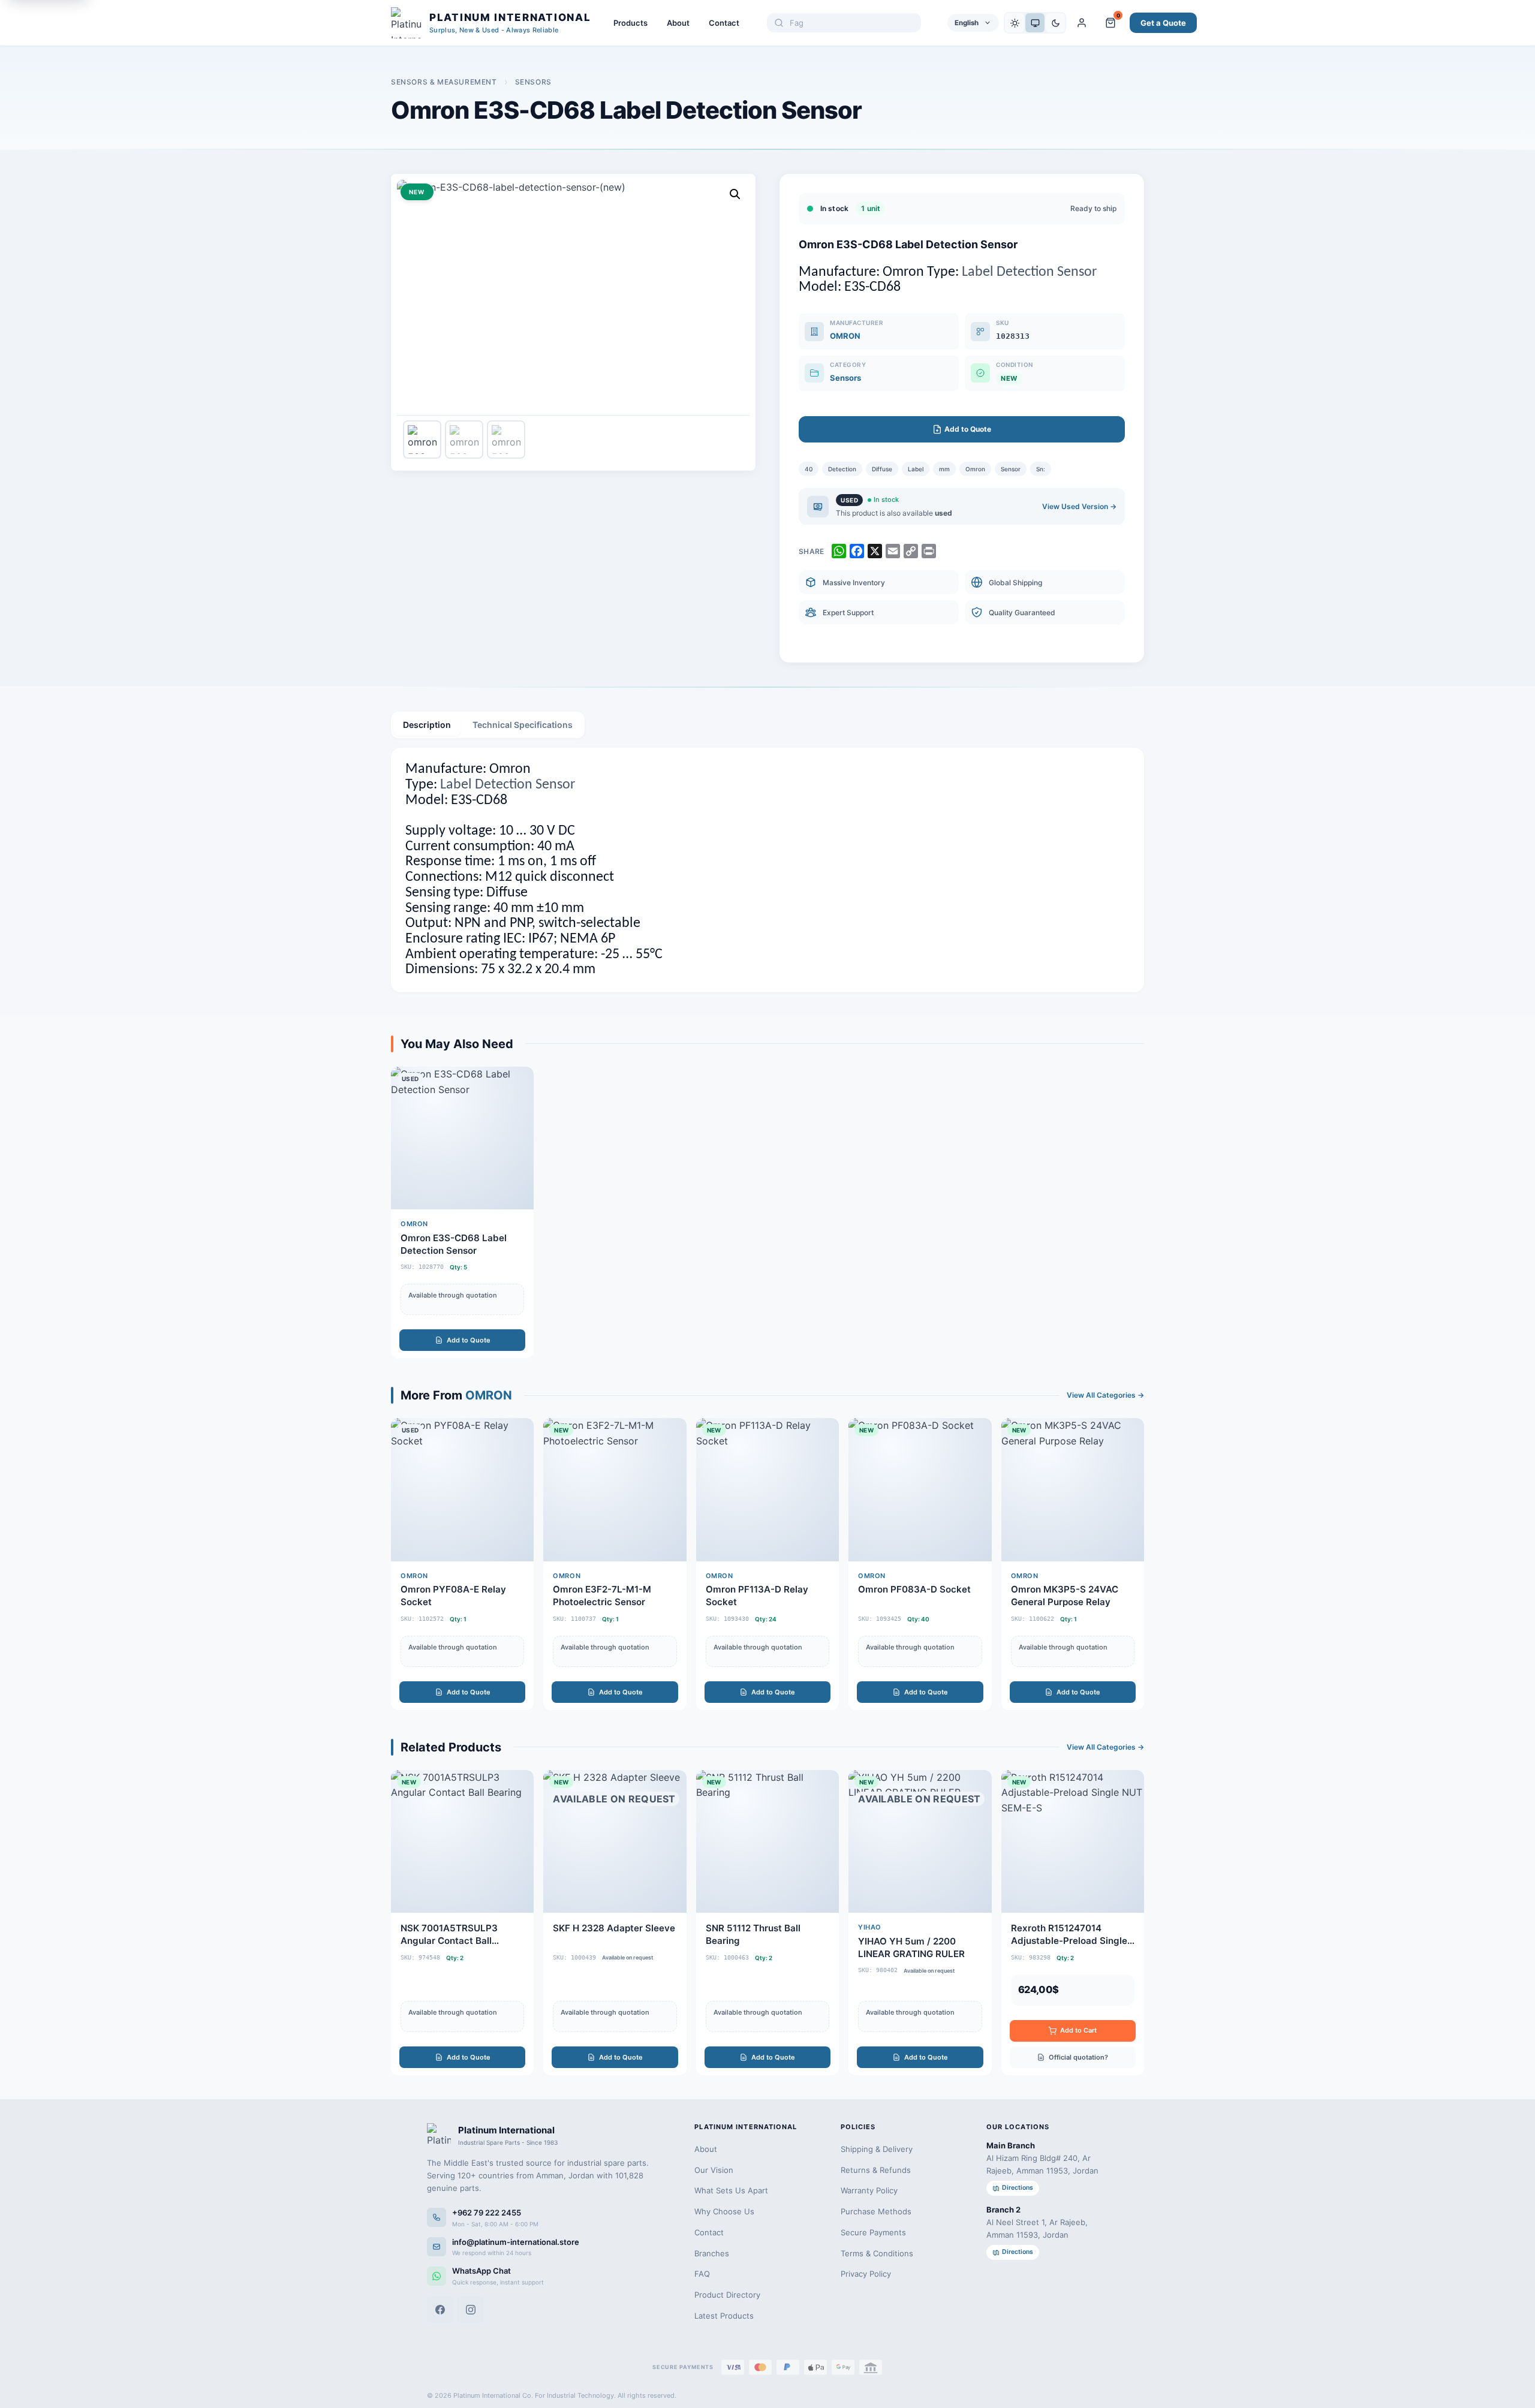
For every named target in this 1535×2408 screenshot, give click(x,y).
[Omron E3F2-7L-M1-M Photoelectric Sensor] (615, 1564)
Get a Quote (1163, 23)
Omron (975, 469)
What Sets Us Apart (731, 2190)
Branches (712, 2253)
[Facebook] (440, 2310)
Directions (1018, 2188)
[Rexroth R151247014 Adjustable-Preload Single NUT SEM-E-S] (1073, 1923)
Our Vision (714, 2170)
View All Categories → (1105, 1395)
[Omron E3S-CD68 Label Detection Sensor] (462, 1212)
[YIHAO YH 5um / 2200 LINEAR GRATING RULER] (920, 1923)
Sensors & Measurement (444, 82)
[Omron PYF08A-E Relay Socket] (462, 1564)
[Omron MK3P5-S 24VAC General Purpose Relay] (1073, 1564)
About (678, 23)
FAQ (702, 2274)
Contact (724, 23)
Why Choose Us (724, 2211)
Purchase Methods (876, 2211)
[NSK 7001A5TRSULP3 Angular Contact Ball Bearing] (462, 1923)
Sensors (533, 82)
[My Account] (1082, 23)
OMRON (845, 336)
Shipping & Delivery (877, 2149)
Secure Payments (873, 2232)
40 (809, 469)
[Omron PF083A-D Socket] (920, 1564)
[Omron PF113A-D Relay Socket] (767, 1564)
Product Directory (727, 2295)
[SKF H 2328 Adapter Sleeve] (615, 1923)
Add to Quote (469, 1340)
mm (944, 469)
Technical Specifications (523, 725)
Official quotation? (1078, 2057)
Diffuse (882, 469)
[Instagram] (471, 2310)
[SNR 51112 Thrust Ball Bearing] (767, 1923)
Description (427, 725)
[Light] (1015, 23)
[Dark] (1055, 23)
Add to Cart (1078, 2030)
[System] (1035, 23)
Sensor (1011, 469)
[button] (735, 194)
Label (916, 469)
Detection (842, 469)
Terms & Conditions (877, 2253)
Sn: (1041, 469)
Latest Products (724, 2316)
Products (630, 23)
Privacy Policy (866, 2274)
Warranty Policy (869, 2190)
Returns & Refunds (876, 2170)
